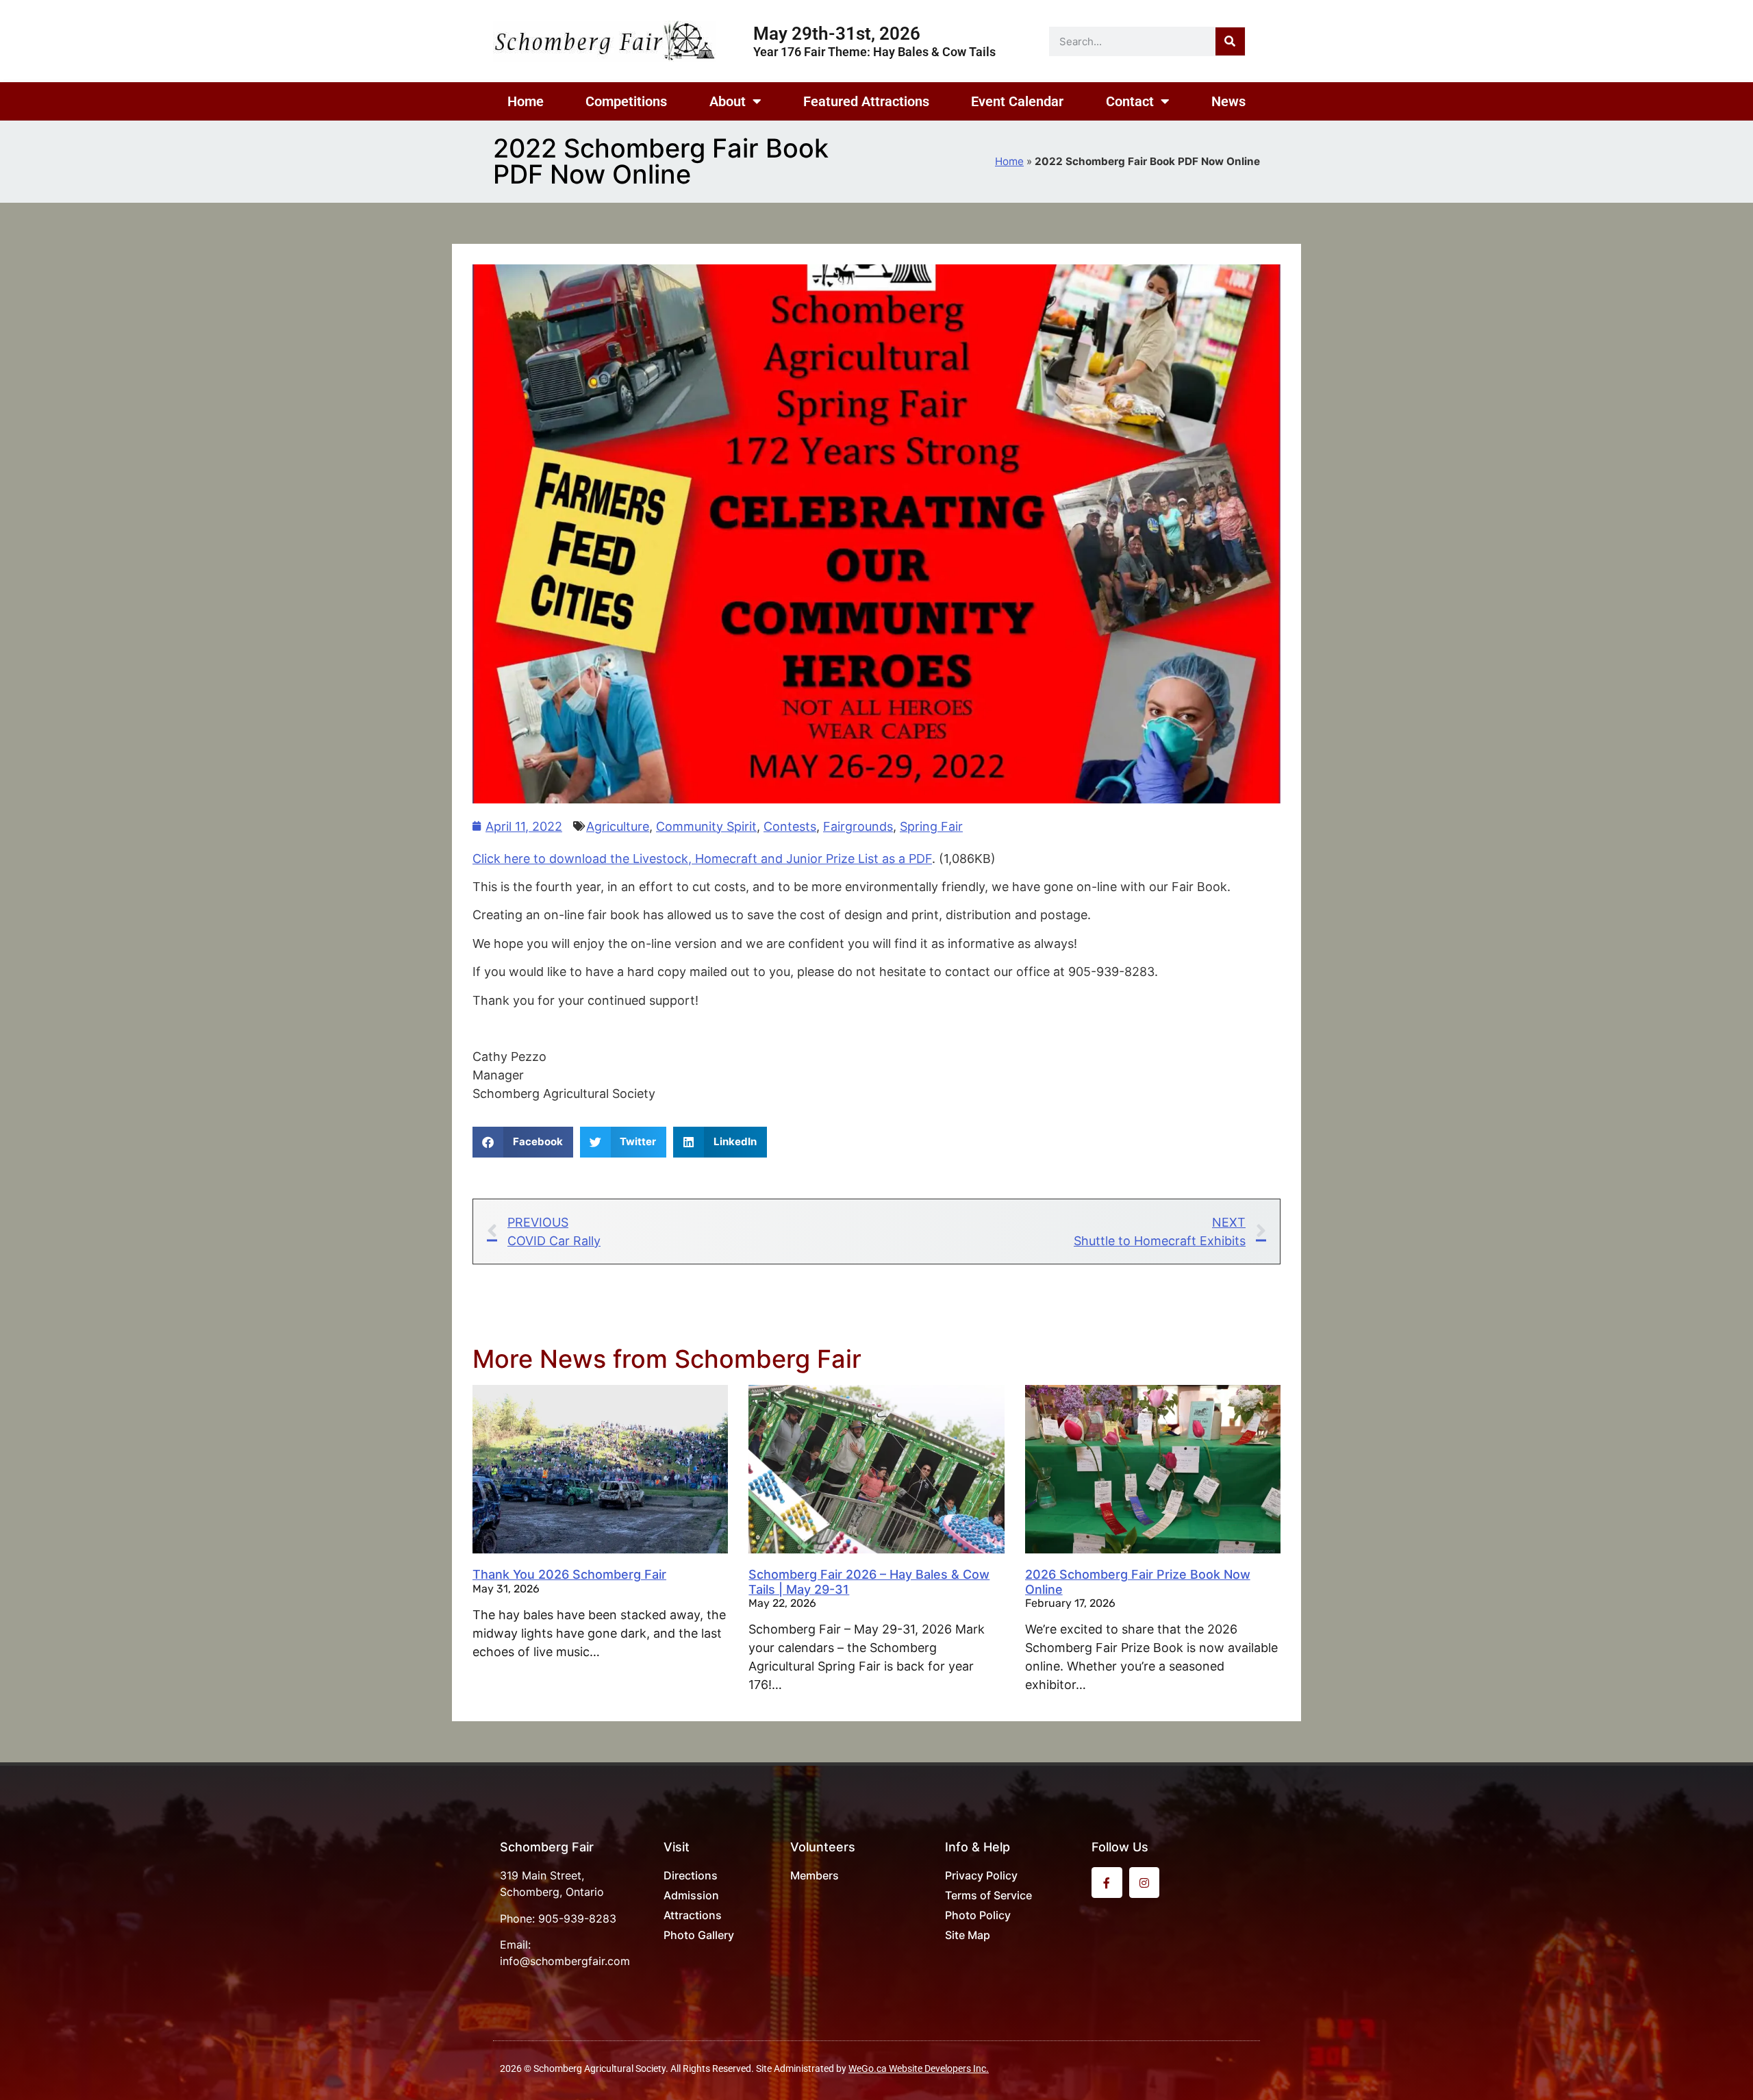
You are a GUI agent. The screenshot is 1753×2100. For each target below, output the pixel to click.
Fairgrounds (858, 826)
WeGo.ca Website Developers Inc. (919, 2068)
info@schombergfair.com (565, 1961)
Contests (790, 826)
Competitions (626, 101)
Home (526, 101)
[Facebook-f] (1107, 1883)
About (728, 101)
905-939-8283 (577, 1918)
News (1228, 101)
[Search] (1230, 41)
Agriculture (618, 826)
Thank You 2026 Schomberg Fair (569, 1574)
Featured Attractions (866, 101)
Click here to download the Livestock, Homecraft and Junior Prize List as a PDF (702, 859)
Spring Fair (931, 826)
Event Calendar (1017, 101)
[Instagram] (1145, 1883)
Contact (1130, 101)
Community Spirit (706, 826)
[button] (523, 1142)
